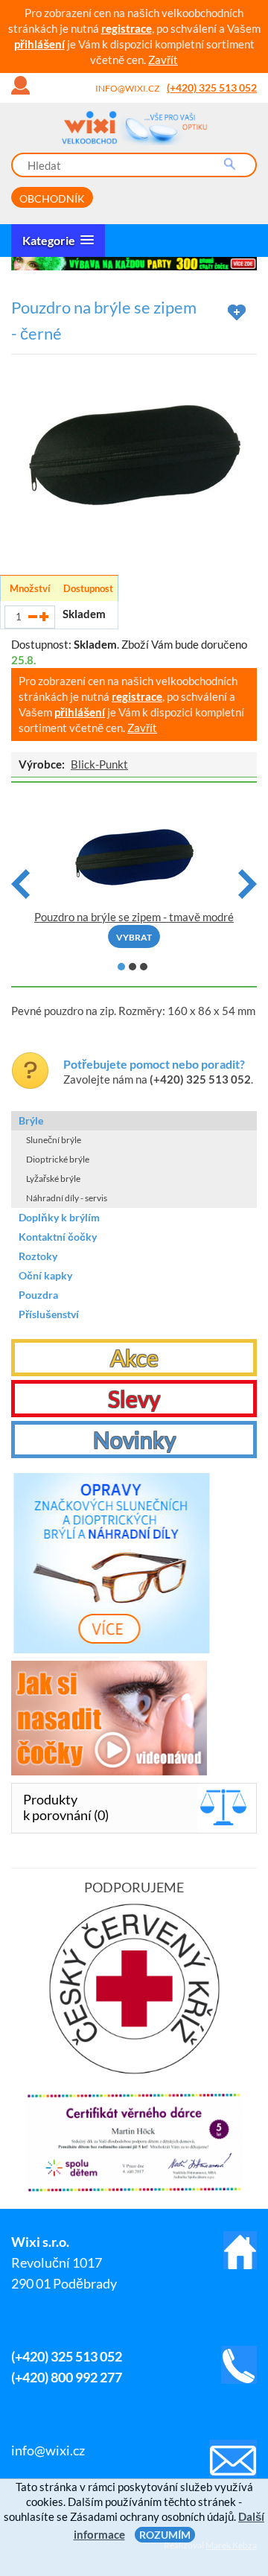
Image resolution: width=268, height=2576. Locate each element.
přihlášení (39, 44)
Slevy (134, 1399)
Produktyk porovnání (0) (66, 1807)
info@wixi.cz (127, 88)
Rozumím (165, 2535)
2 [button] (133, 967)
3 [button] (144, 967)
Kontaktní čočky (58, 1237)
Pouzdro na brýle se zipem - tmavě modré (134, 917)
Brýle (31, 1120)
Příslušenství (49, 1314)
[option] (134, 264)
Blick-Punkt (99, 764)
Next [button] (248, 884)
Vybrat (134, 937)
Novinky (134, 1440)
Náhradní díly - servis (67, 1198)
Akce (134, 1358)
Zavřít (163, 60)
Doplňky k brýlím (59, 1217)
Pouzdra (38, 1295)
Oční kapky (45, 1275)
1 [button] (121, 967)
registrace (127, 28)
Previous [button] (20, 884)
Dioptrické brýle (58, 1159)
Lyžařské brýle (53, 1179)
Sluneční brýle (54, 1140)
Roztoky (38, 1256)
